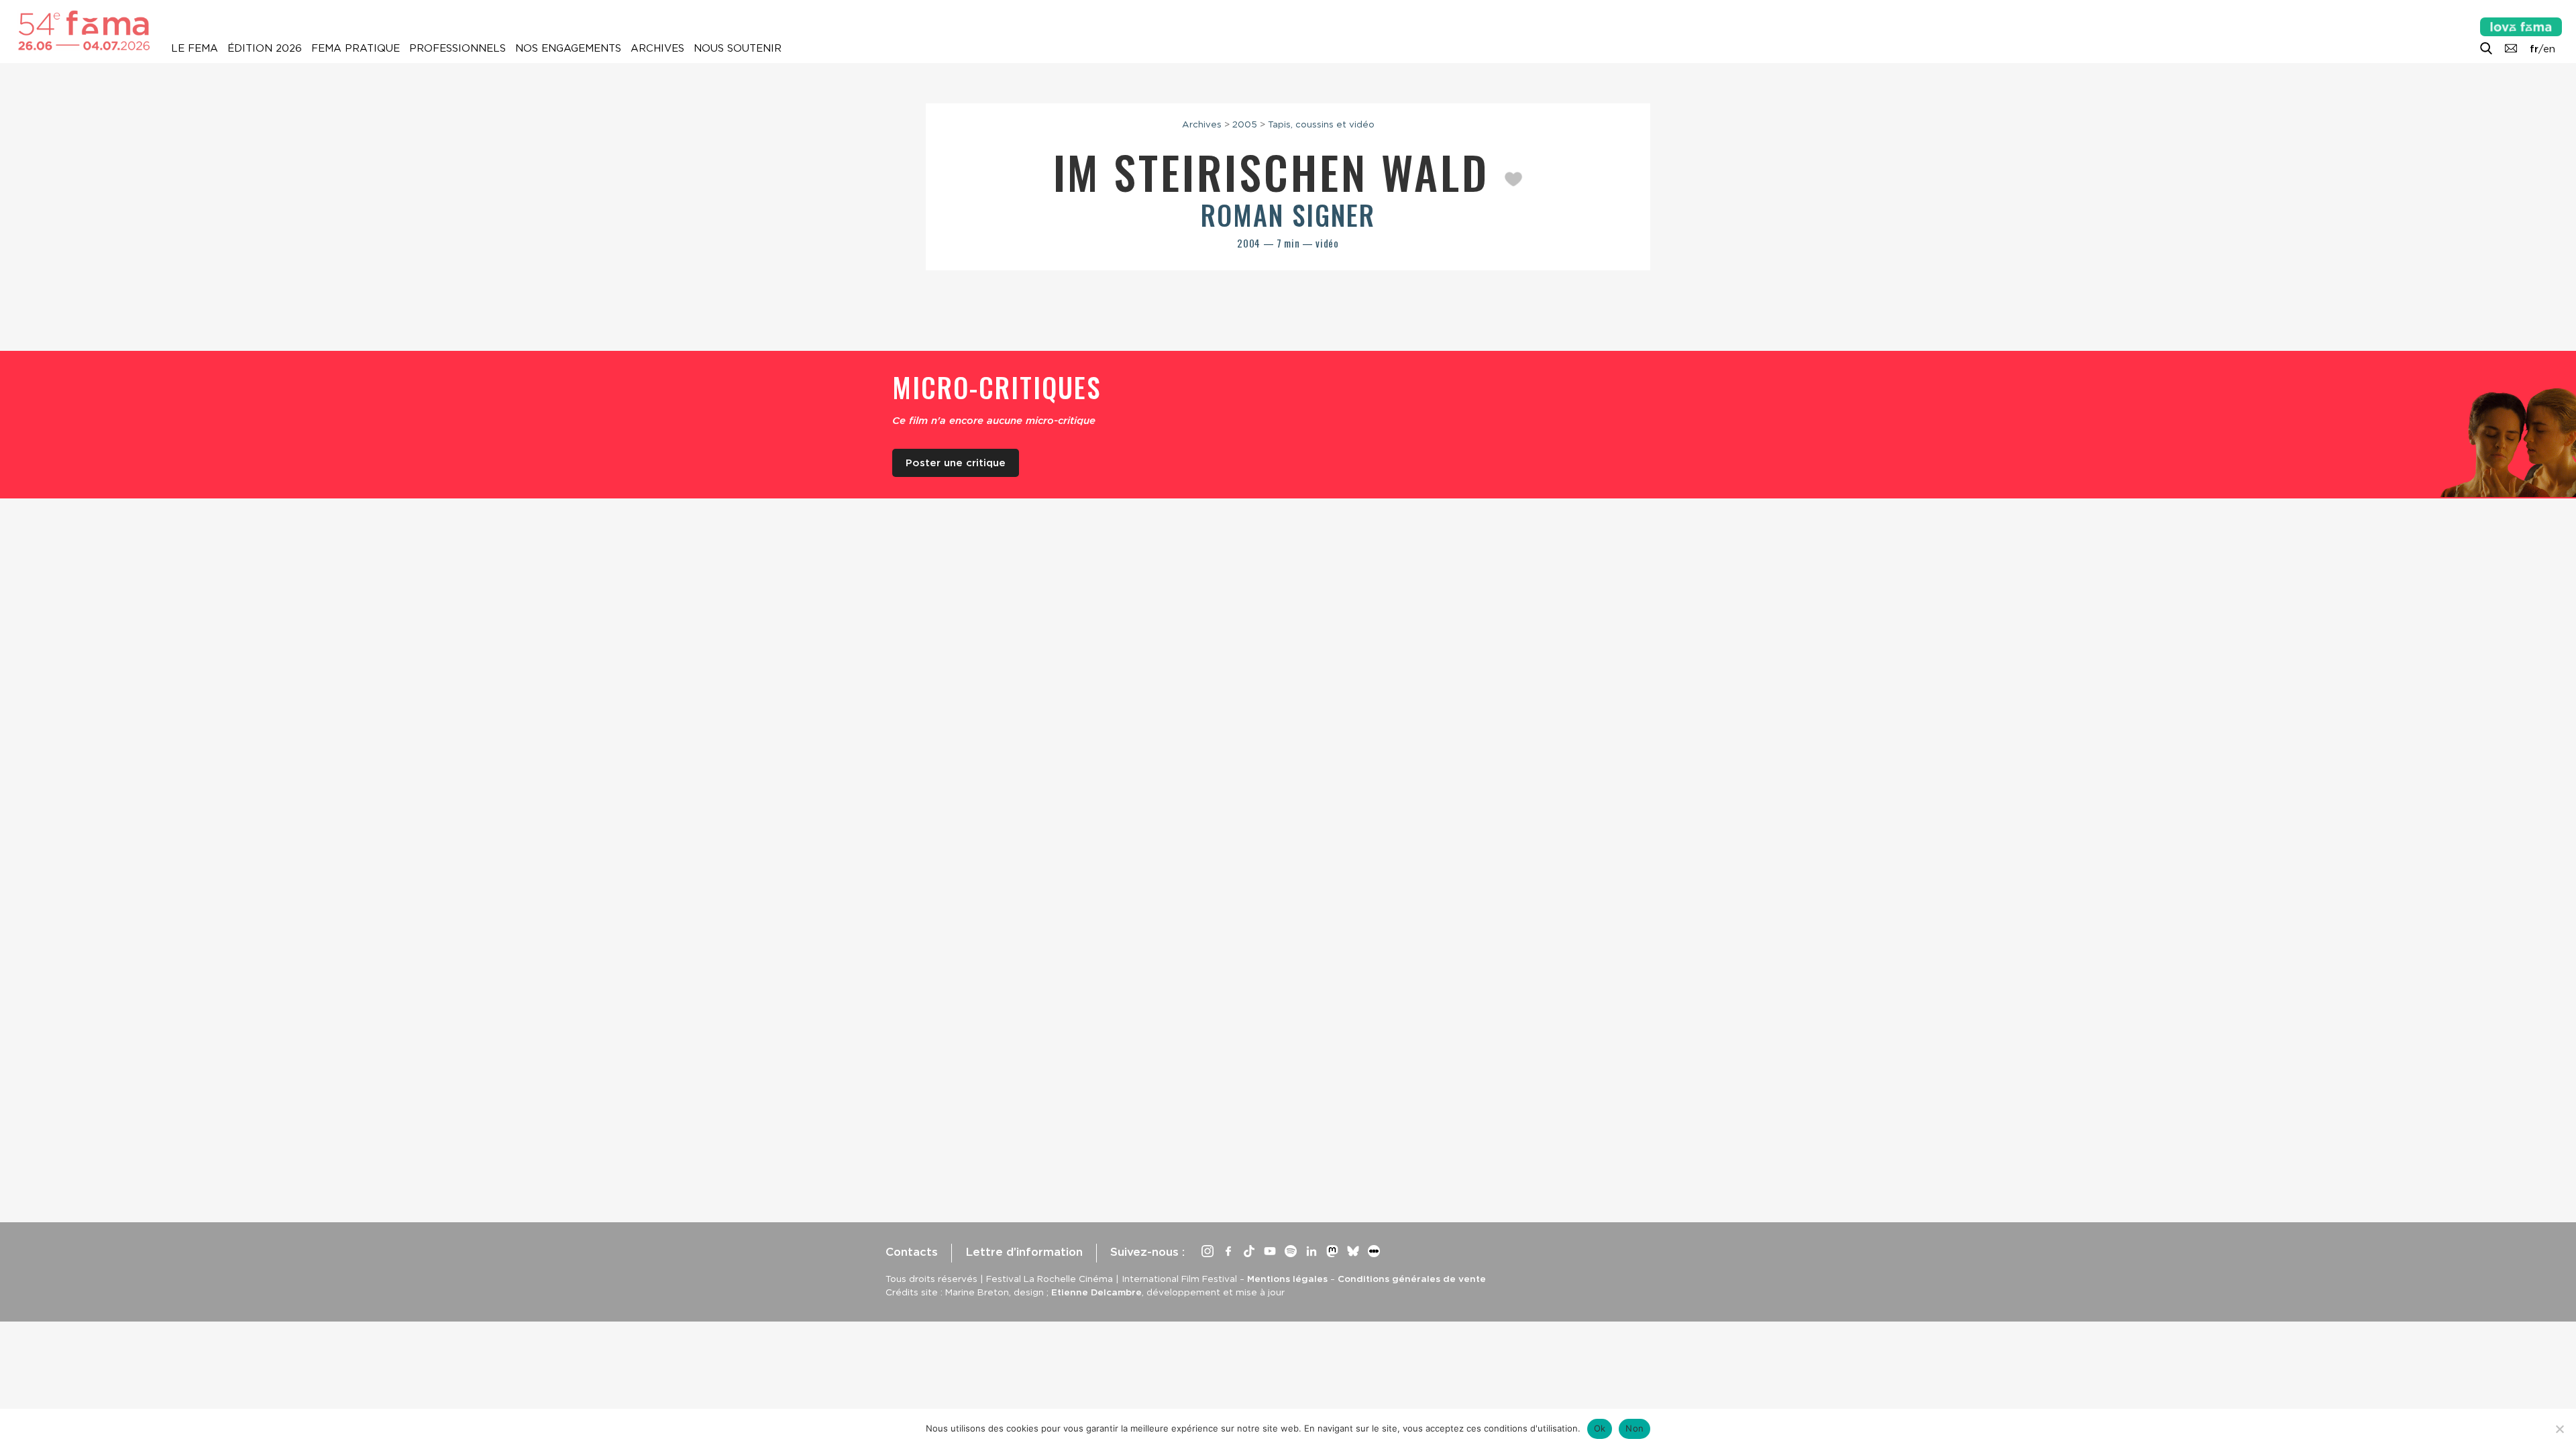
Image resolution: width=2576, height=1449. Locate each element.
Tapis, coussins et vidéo (1321, 124)
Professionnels (458, 48)
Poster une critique (956, 463)
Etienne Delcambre (1096, 1292)
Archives (657, 48)
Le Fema (195, 48)
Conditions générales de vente (1412, 1279)
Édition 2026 (265, 48)
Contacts (912, 1252)
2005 (1245, 124)
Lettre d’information (1024, 1252)
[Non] (2559, 1429)
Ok (1600, 1428)
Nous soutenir (738, 48)
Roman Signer (1288, 215)
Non (1634, 1428)
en (2549, 49)
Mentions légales (1287, 1279)
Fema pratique (356, 48)
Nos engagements (568, 48)
